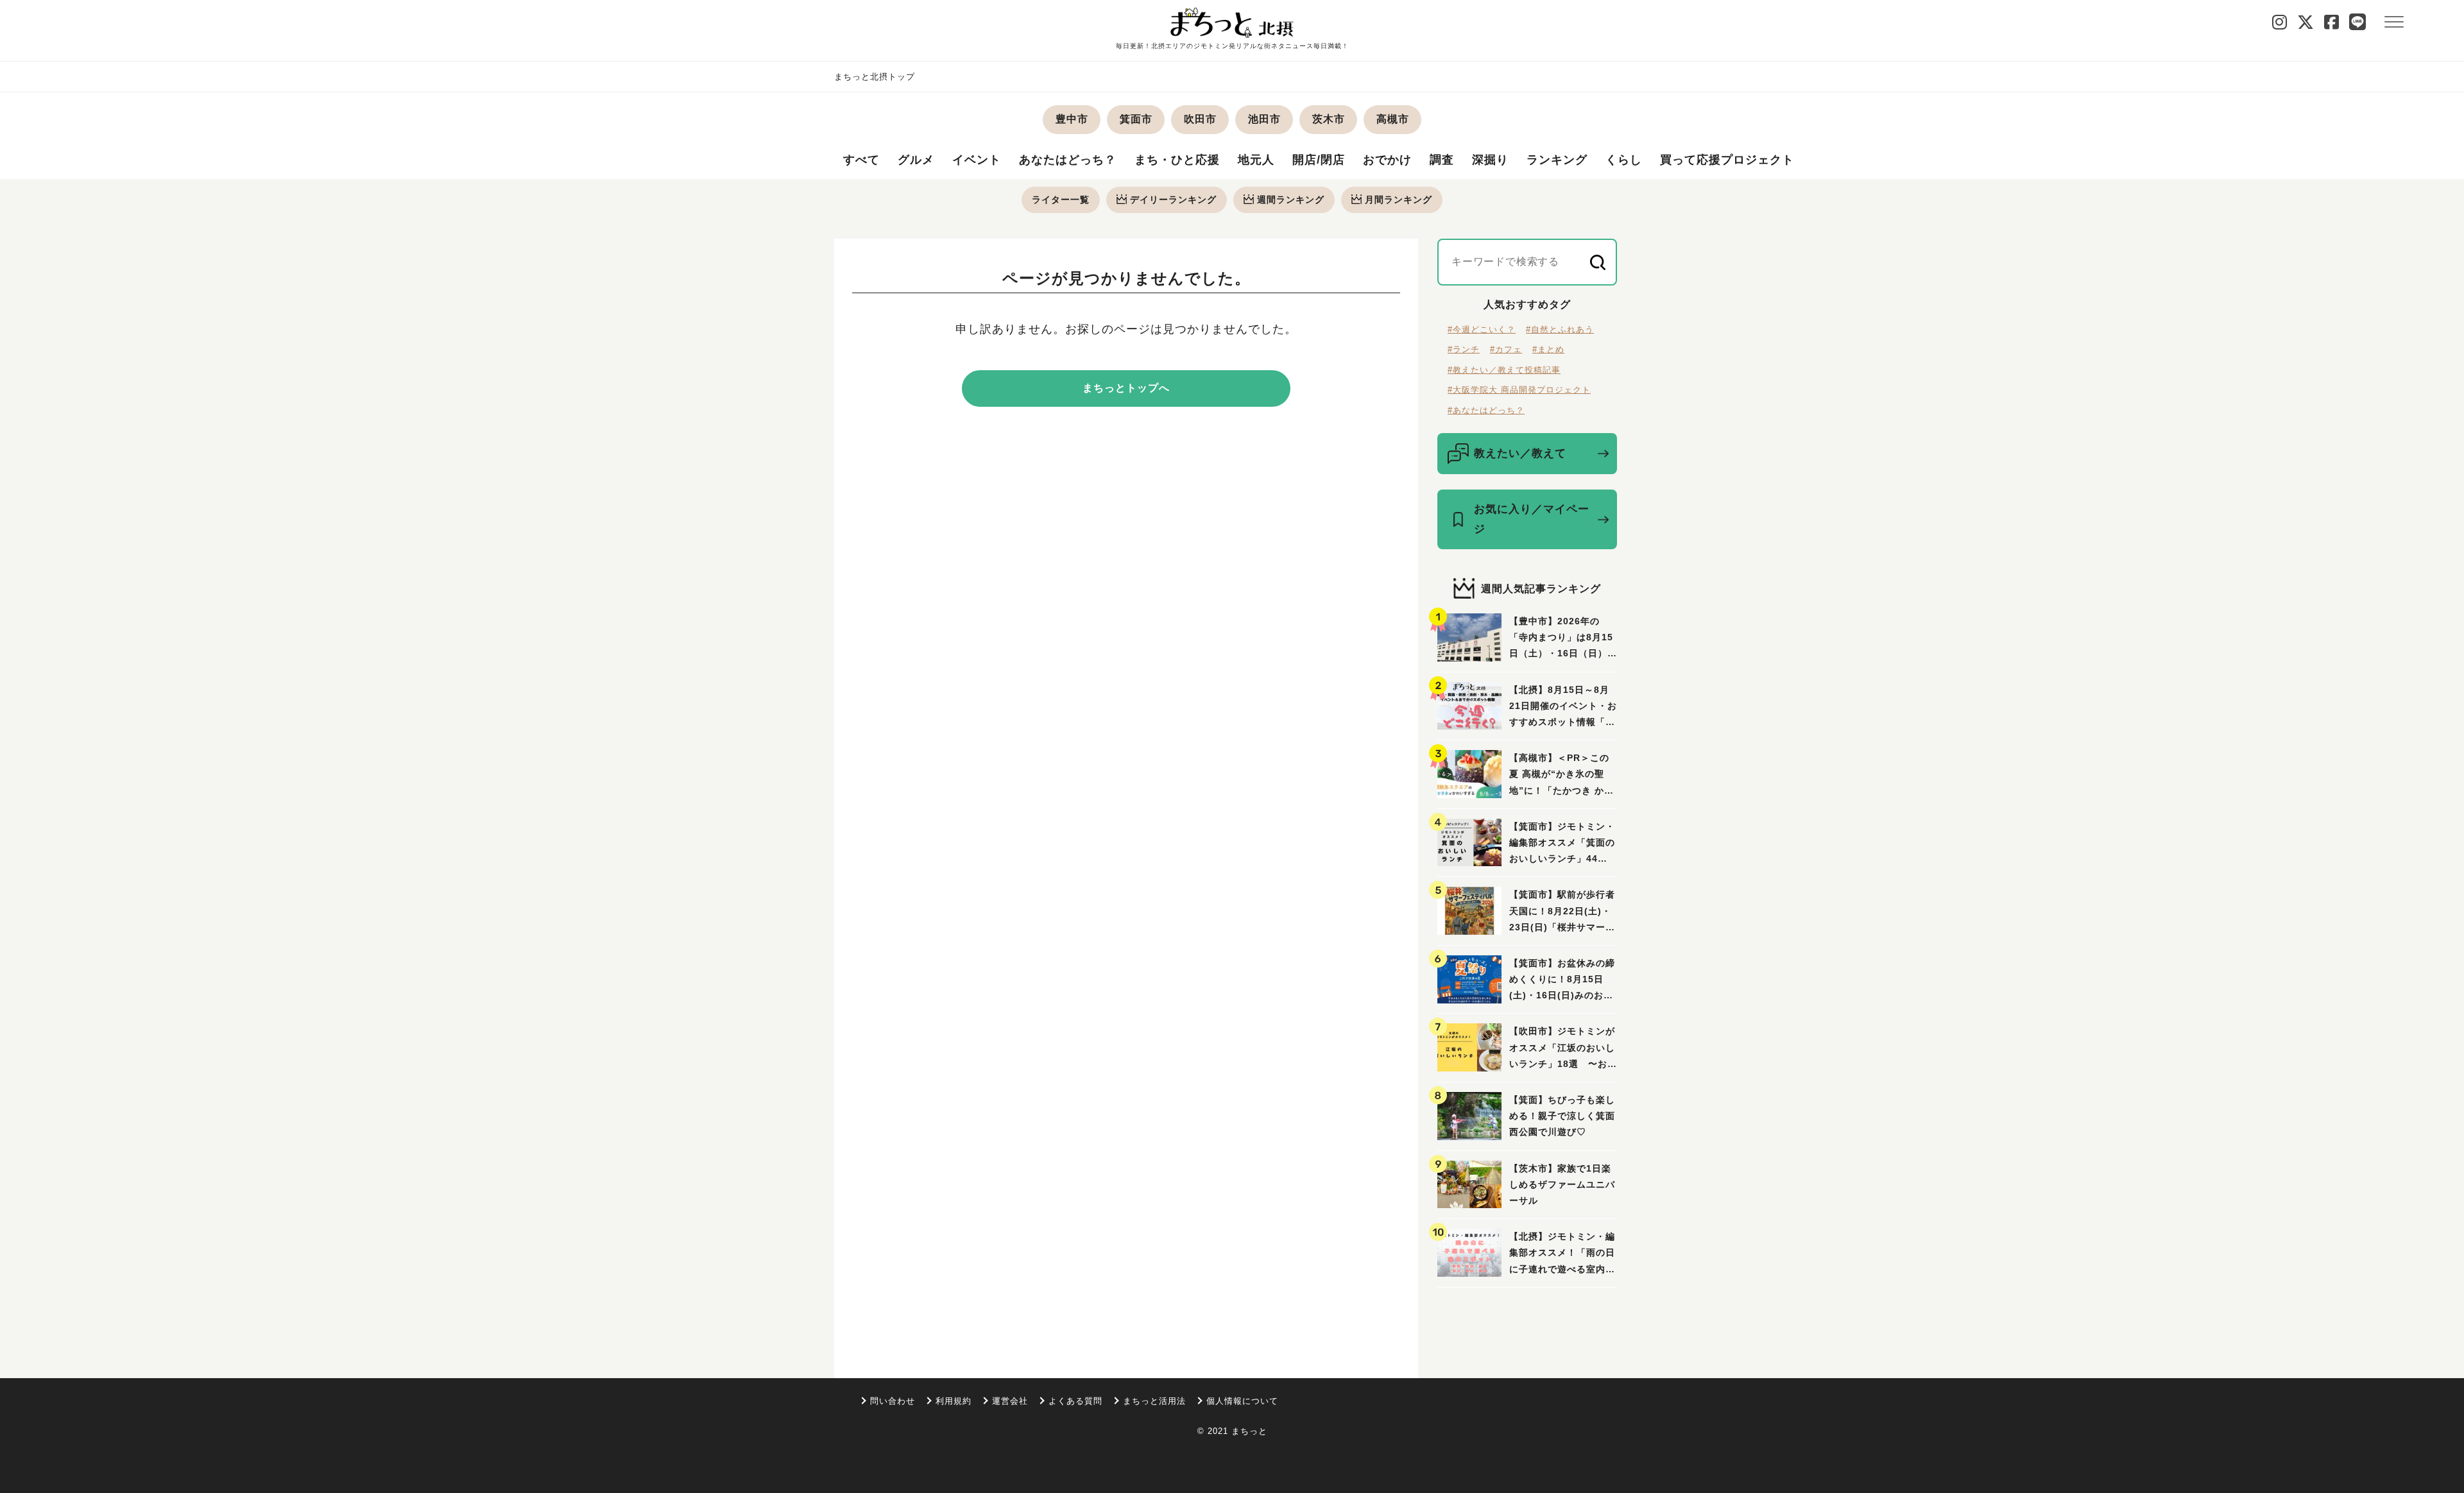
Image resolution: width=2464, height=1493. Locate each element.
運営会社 (1010, 1401)
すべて (861, 160)
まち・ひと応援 (1177, 160)
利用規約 (954, 1401)
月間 (1399, 200)
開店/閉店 (1319, 160)
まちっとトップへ (1126, 388)
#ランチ (1464, 349)
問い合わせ (893, 1401)
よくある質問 (1075, 1401)
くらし (1624, 160)
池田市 (1264, 119)
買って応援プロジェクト (1727, 160)
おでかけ (1387, 160)
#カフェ (1506, 349)
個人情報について (1242, 1401)
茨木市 (1329, 119)
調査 (1442, 160)
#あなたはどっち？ (1486, 410)
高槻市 (1393, 119)
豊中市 (1072, 119)
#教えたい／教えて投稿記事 (1504, 370)
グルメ (916, 160)
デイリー (1173, 200)
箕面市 (1136, 119)
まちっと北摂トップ (875, 77)
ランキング (1557, 160)
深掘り (1490, 160)
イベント (977, 160)
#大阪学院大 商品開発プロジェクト (1519, 390)
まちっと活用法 (1154, 1401)
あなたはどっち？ (1068, 160)
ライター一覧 (1061, 200)
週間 (1291, 200)
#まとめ (1548, 349)
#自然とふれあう (1560, 329)
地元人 (1256, 160)
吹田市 (1200, 119)
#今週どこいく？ (1482, 329)
